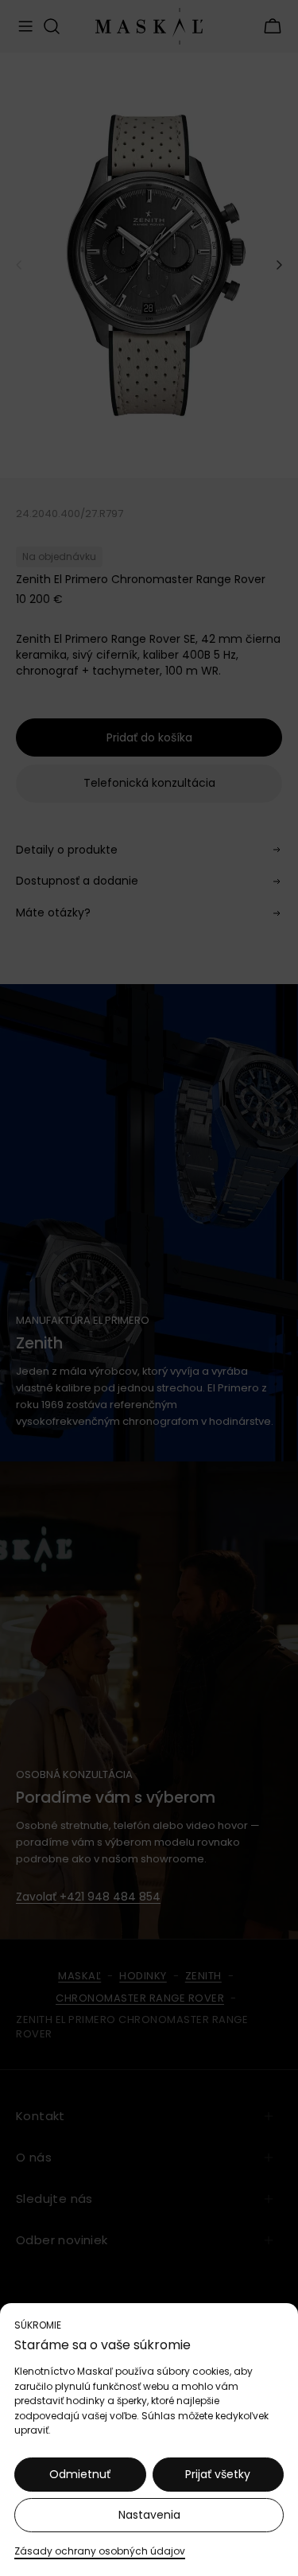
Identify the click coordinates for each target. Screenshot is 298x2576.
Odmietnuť (80, 2474)
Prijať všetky (218, 2474)
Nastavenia (149, 2515)
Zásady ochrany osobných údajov (100, 2551)
